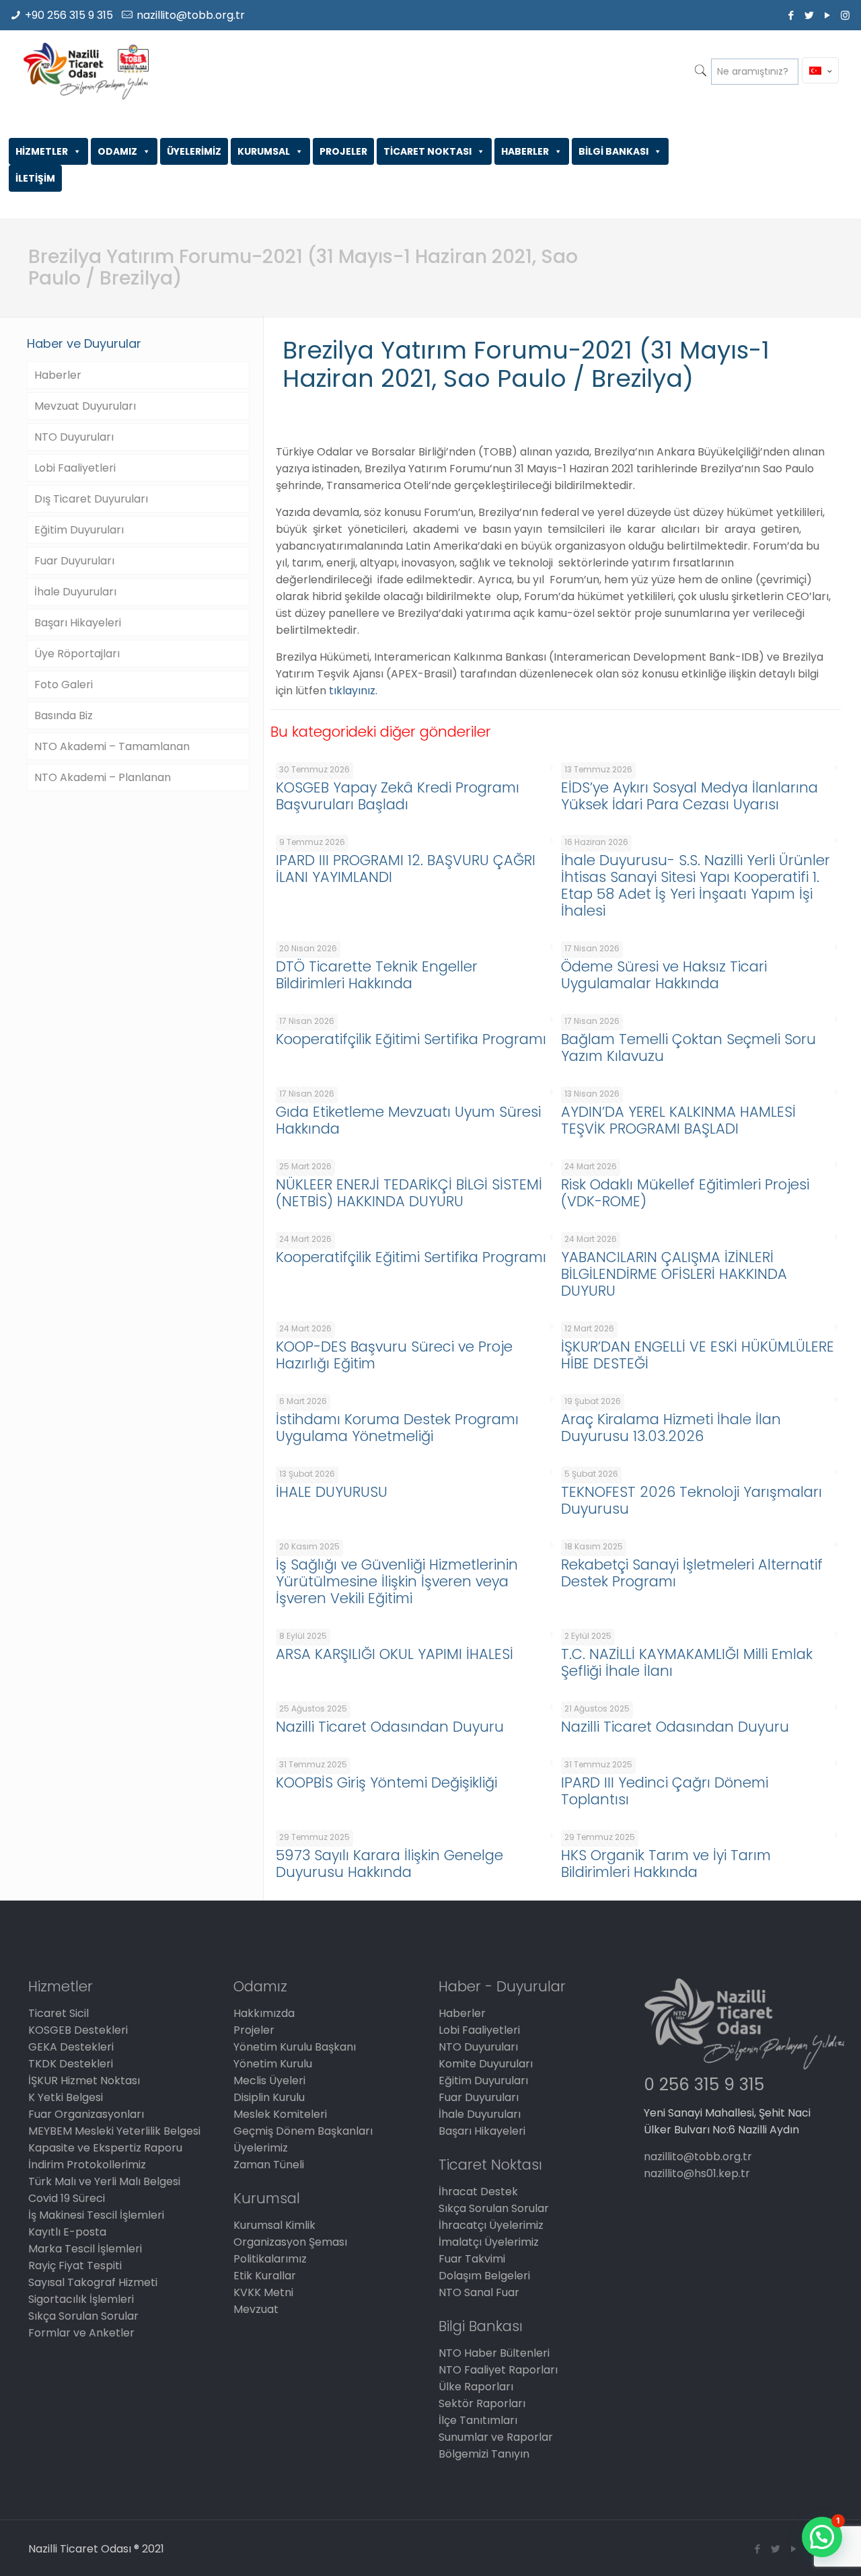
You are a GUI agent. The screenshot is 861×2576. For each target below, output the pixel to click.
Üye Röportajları (77, 654)
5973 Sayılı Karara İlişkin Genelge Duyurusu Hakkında (389, 1864)
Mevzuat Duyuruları (85, 406)
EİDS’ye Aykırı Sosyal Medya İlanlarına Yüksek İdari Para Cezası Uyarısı (689, 796)
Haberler (58, 375)
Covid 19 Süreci (67, 2198)
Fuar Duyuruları (74, 561)
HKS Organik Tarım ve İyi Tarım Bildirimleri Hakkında (666, 1864)
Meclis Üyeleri (269, 2081)
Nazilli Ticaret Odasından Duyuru (390, 1727)
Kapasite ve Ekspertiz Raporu (105, 2148)
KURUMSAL (264, 151)
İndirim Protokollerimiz (87, 2165)
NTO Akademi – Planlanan (103, 777)
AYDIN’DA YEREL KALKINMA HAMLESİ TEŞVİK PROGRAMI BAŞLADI (678, 1120)
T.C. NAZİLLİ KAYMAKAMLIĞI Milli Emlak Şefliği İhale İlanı (687, 1662)
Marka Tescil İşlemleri (85, 2249)
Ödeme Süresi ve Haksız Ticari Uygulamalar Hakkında (664, 975)
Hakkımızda (264, 2013)
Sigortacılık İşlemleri (81, 2299)
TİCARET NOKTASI (427, 151)
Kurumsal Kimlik (274, 2225)
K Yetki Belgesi (66, 2097)
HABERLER (525, 151)
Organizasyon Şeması (290, 2242)
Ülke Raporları (476, 2387)
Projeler (254, 2030)
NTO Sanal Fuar (479, 2292)
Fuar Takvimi (472, 2259)
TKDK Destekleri (71, 2064)
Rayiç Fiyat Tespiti (75, 2266)
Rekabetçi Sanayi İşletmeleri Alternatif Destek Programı (692, 1573)
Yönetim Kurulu (273, 2064)
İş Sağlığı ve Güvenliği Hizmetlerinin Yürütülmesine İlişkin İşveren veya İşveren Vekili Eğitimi (397, 1581)
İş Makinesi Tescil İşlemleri (96, 2215)
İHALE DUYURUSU (332, 1492)
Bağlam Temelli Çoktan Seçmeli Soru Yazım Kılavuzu (688, 1047)
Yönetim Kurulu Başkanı (295, 2047)
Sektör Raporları (482, 2403)
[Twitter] (809, 15)
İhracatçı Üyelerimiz (491, 2225)
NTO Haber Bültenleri (494, 2353)
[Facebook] (791, 15)
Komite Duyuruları (486, 2064)
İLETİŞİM (35, 178)
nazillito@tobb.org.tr (191, 15)
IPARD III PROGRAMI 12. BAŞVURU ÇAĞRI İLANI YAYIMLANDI (406, 869)
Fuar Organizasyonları (86, 2114)
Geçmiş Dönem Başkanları (303, 2131)
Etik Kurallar (265, 2276)
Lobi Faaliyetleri (75, 468)
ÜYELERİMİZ (194, 151)
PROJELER (343, 151)
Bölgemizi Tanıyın (484, 2454)
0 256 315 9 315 (704, 2085)
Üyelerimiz (261, 2148)
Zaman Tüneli (269, 2165)
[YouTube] (827, 15)
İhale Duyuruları (75, 592)
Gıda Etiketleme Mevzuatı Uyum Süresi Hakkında (408, 1120)
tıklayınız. (353, 691)
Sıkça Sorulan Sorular (83, 2316)
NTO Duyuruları (74, 437)
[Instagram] (845, 15)
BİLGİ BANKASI (613, 151)
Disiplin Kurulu (269, 2097)
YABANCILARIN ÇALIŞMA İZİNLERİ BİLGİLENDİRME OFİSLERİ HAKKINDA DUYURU (674, 1274)
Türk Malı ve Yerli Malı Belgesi (104, 2181)
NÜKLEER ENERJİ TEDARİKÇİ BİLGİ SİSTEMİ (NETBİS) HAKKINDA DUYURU (409, 1193)
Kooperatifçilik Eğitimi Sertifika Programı (411, 1039)
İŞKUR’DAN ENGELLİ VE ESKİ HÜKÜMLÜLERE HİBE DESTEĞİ (698, 1355)
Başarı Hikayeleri (78, 623)
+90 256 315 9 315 (69, 15)
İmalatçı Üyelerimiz (489, 2242)
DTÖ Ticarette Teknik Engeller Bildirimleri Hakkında (377, 975)
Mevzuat (256, 2309)
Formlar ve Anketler (81, 2333)
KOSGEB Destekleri (78, 2030)
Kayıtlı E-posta (67, 2232)
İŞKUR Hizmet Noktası (84, 2081)
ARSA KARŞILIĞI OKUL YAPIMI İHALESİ (395, 1654)
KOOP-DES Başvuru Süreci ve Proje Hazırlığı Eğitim (394, 1355)
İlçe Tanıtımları (478, 2420)
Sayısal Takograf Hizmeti (93, 2282)
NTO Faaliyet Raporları (498, 2370)
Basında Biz (64, 715)
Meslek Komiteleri (280, 2114)
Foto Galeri (64, 685)
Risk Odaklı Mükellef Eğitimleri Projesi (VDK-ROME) (685, 1193)
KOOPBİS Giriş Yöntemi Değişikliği (386, 1782)
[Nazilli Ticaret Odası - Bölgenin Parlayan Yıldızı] (86, 71)
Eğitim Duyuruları (79, 530)
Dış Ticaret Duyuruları (91, 499)
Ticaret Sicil (59, 2013)
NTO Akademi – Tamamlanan (112, 746)
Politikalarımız (270, 2259)
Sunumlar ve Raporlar (496, 2437)
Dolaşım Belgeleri (484, 2276)
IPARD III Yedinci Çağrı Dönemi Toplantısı (665, 1791)
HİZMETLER (42, 151)
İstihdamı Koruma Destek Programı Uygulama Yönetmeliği (397, 1428)
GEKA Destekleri (71, 2047)
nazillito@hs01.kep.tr (697, 2173)
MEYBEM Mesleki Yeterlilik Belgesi (114, 2131)
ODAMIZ (117, 151)
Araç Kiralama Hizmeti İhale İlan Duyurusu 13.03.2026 (671, 1428)
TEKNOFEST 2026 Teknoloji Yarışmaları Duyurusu (691, 1500)
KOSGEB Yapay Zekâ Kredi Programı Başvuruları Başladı (398, 796)
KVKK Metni (263, 2292)
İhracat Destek (478, 2192)
